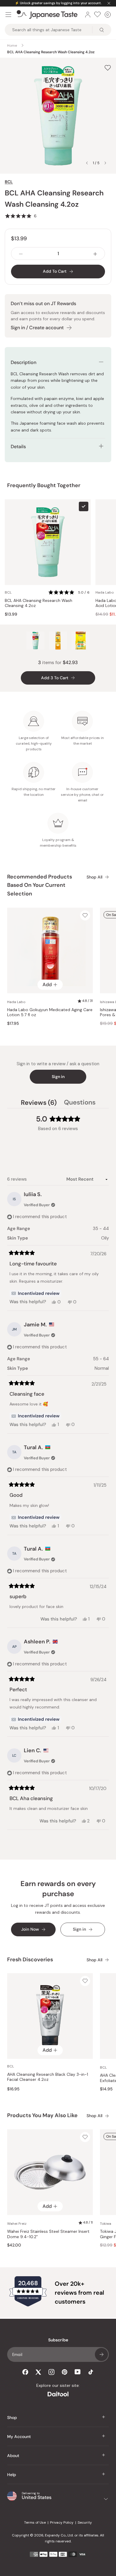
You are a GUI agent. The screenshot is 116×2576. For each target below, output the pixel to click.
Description (23, 362)
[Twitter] (38, 2372)
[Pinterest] (65, 2372)
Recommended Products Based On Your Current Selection (40, 885)
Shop (12, 2417)
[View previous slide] (87, 163)
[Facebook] (25, 2372)
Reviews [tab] (39, 1103)
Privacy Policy (62, 2522)
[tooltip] (35, 1293)
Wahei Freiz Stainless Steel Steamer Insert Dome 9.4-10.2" (48, 2234)
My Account (19, 2437)
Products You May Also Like (42, 2115)
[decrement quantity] (21, 254)
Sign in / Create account (37, 328)
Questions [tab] (80, 1103)
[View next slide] (105, 163)
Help (12, 2475)
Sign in (58, 1077)
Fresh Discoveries (30, 1960)
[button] (21, 216)
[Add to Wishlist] (108, 68)
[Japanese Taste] (47, 15)
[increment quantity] (95, 254)
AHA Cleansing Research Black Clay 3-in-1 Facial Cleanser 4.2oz (48, 2077)
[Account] (88, 15)
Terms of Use (35, 2522)
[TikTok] (91, 2372)
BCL (9, 182)
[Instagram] (51, 2372)
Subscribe (101, 2354)
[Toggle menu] (8, 15)
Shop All (94, 877)
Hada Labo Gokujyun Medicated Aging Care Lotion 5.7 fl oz (50, 1012)
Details (18, 447)
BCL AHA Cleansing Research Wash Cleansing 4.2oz (39, 603)
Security (85, 2522)
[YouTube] (78, 2372)
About (13, 2456)
